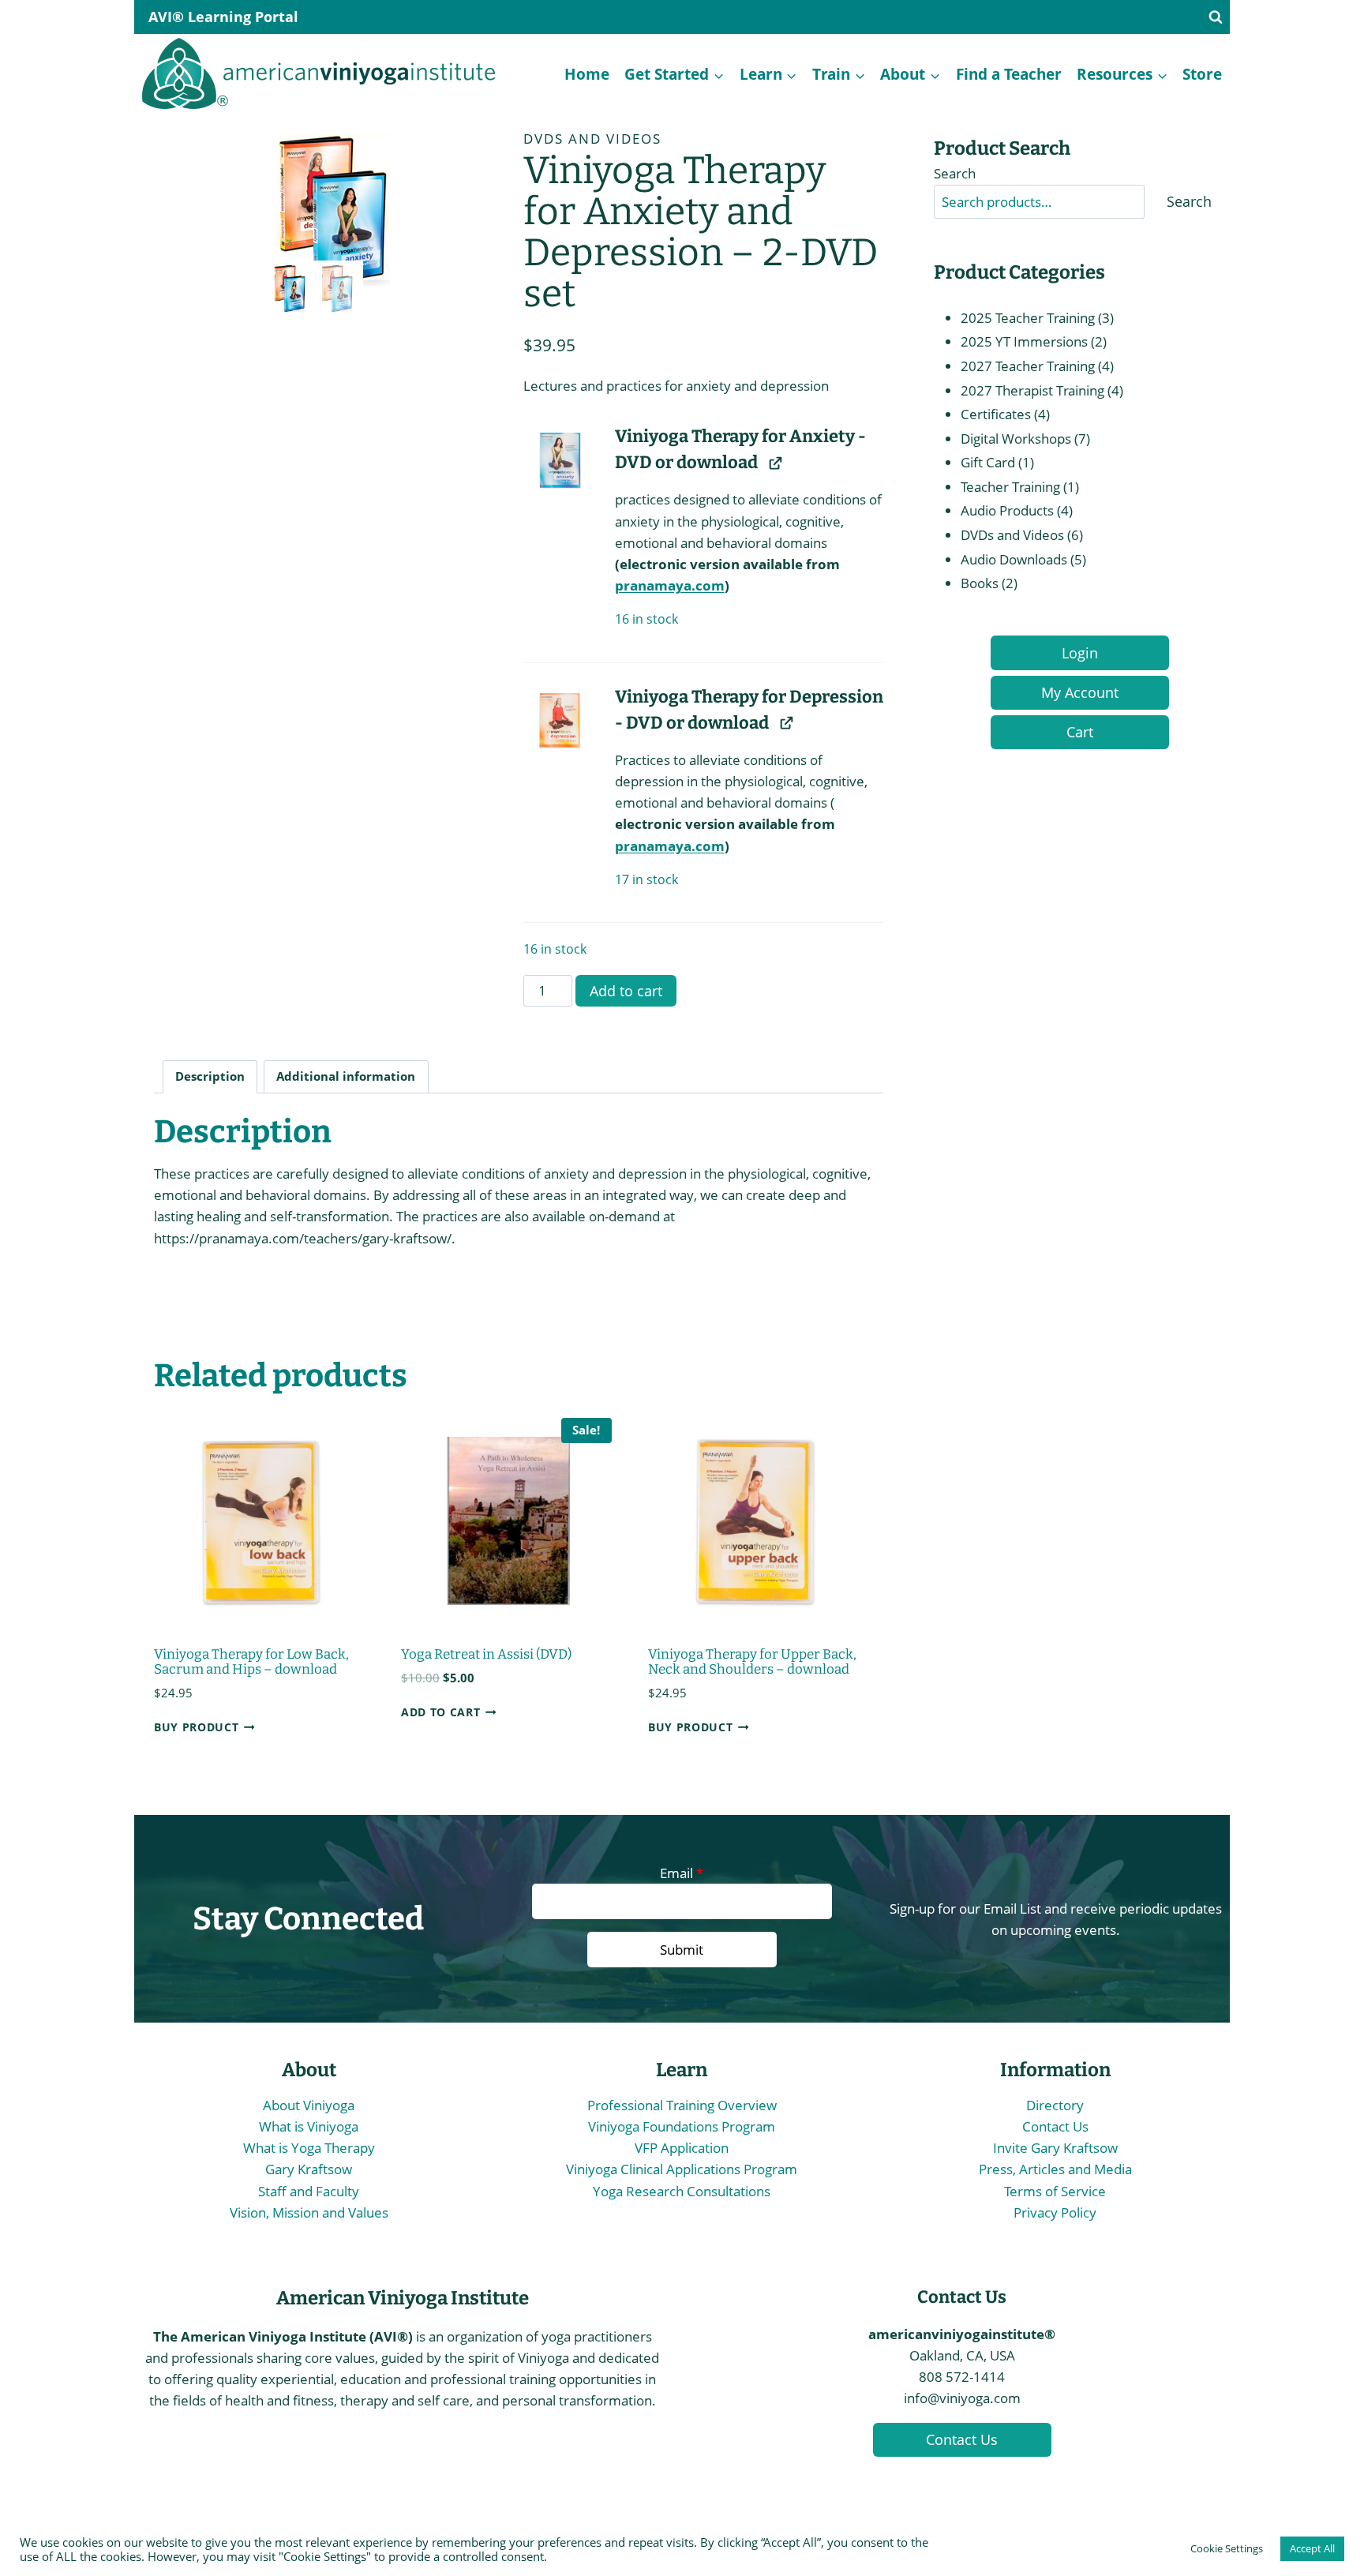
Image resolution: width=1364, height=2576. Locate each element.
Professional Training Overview (682, 2105)
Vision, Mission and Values (309, 2212)
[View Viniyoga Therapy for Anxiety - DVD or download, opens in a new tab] (775, 462)
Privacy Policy (1055, 2212)
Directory (1055, 2105)
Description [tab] (210, 1076)
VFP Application (682, 2148)
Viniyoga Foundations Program (682, 2126)
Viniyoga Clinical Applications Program (682, 2169)
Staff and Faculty (309, 2191)
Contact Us (1055, 2126)
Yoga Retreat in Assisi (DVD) (486, 1654)
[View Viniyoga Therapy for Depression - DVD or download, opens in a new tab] (786, 723)
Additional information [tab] (346, 1076)
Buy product (196, 1727)
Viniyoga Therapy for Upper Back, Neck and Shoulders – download (752, 1662)
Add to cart (626, 991)
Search (955, 173)
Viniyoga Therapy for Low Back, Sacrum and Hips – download (251, 1662)
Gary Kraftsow (309, 2169)
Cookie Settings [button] (1227, 2548)
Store (1202, 74)
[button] (559, 459)
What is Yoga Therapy (309, 2148)
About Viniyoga (309, 2105)
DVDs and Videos (592, 139)
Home (587, 74)
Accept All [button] (1312, 2548)
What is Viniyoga (309, 2126)
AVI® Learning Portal (223, 17)
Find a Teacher (1009, 74)
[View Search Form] (1216, 17)
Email (682, 1873)
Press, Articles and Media (1055, 2169)
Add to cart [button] (440, 1712)
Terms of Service (1055, 2191)
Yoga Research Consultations (682, 2191)
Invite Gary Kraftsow (1055, 2148)
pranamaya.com (670, 585)
